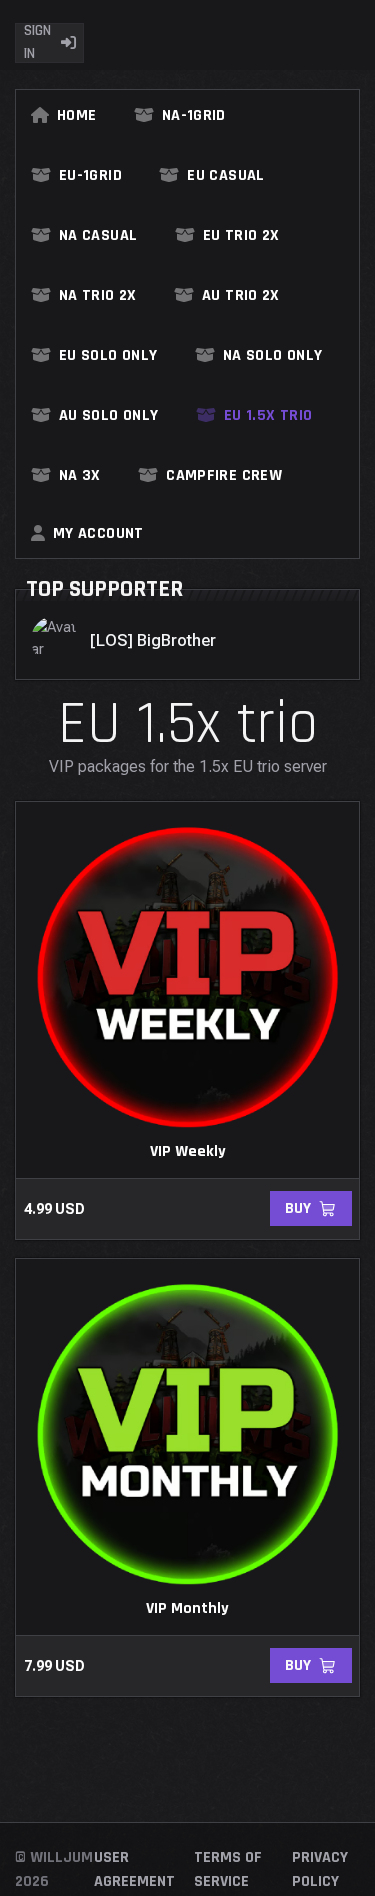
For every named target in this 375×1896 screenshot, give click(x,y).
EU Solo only (108, 356)
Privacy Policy (320, 1869)
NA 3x (80, 476)
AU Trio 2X (241, 296)
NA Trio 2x (98, 296)
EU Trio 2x (241, 236)
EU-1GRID (90, 176)
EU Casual (225, 176)
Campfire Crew (224, 476)
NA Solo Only (272, 356)
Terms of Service (228, 1869)
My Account (98, 534)
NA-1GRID (194, 116)
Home (76, 116)
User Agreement (134, 1869)
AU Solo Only (108, 416)
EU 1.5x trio (268, 416)
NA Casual (98, 236)
